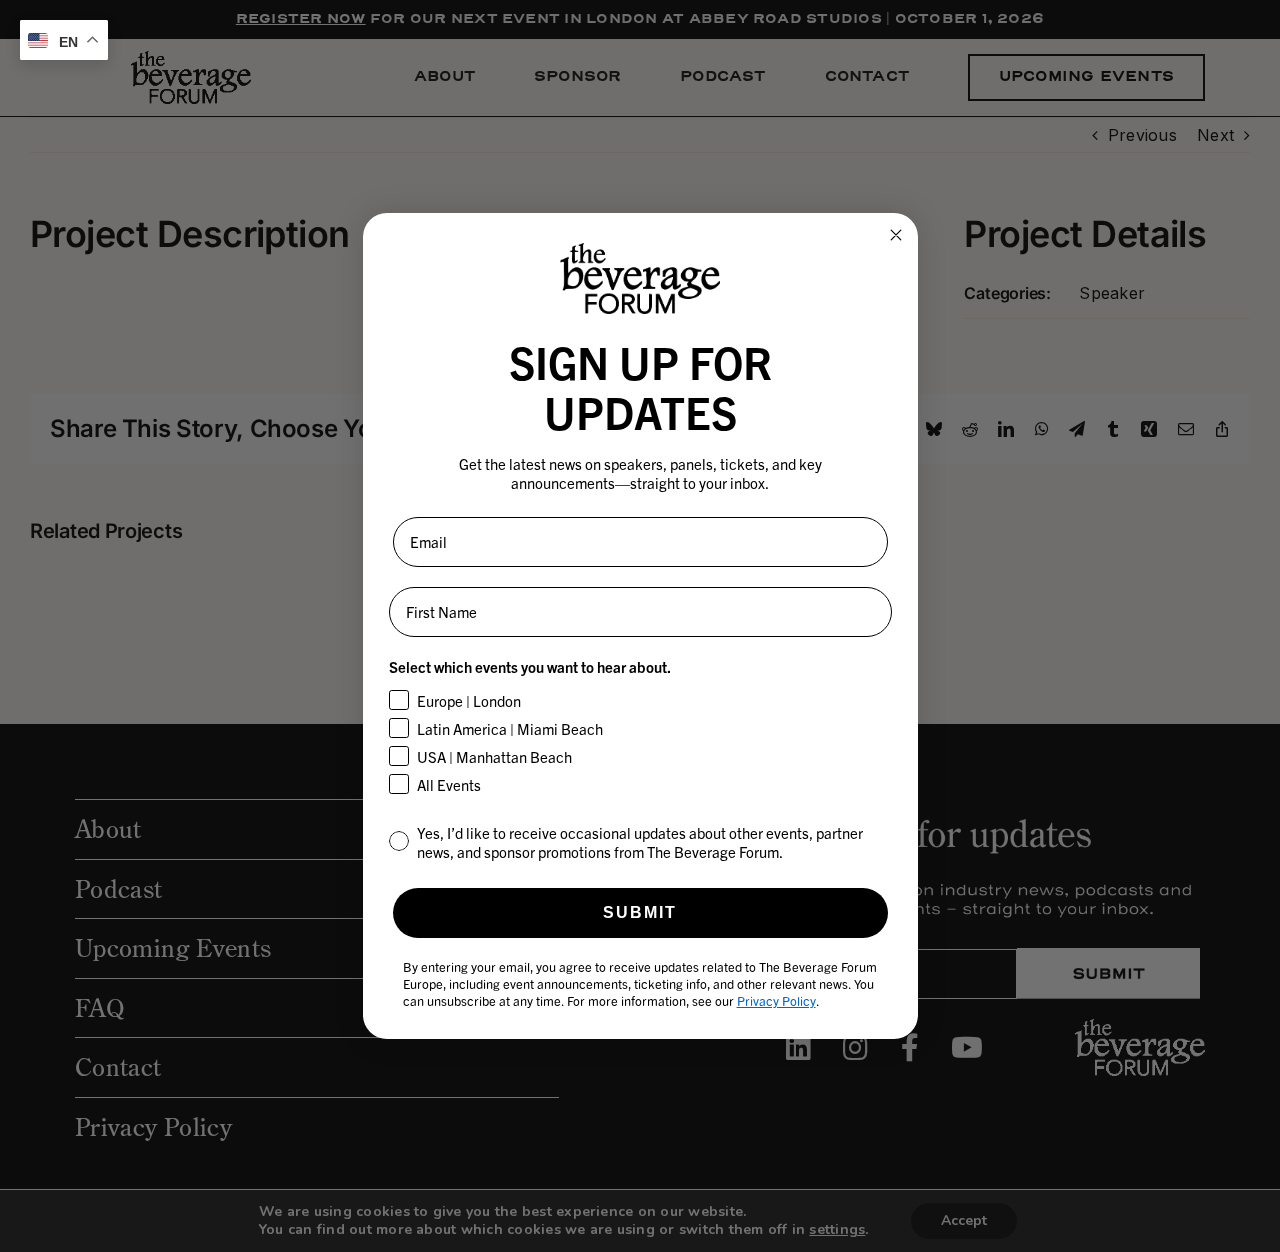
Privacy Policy (776, 1000)
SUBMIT (640, 912)
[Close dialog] (896, 235)
